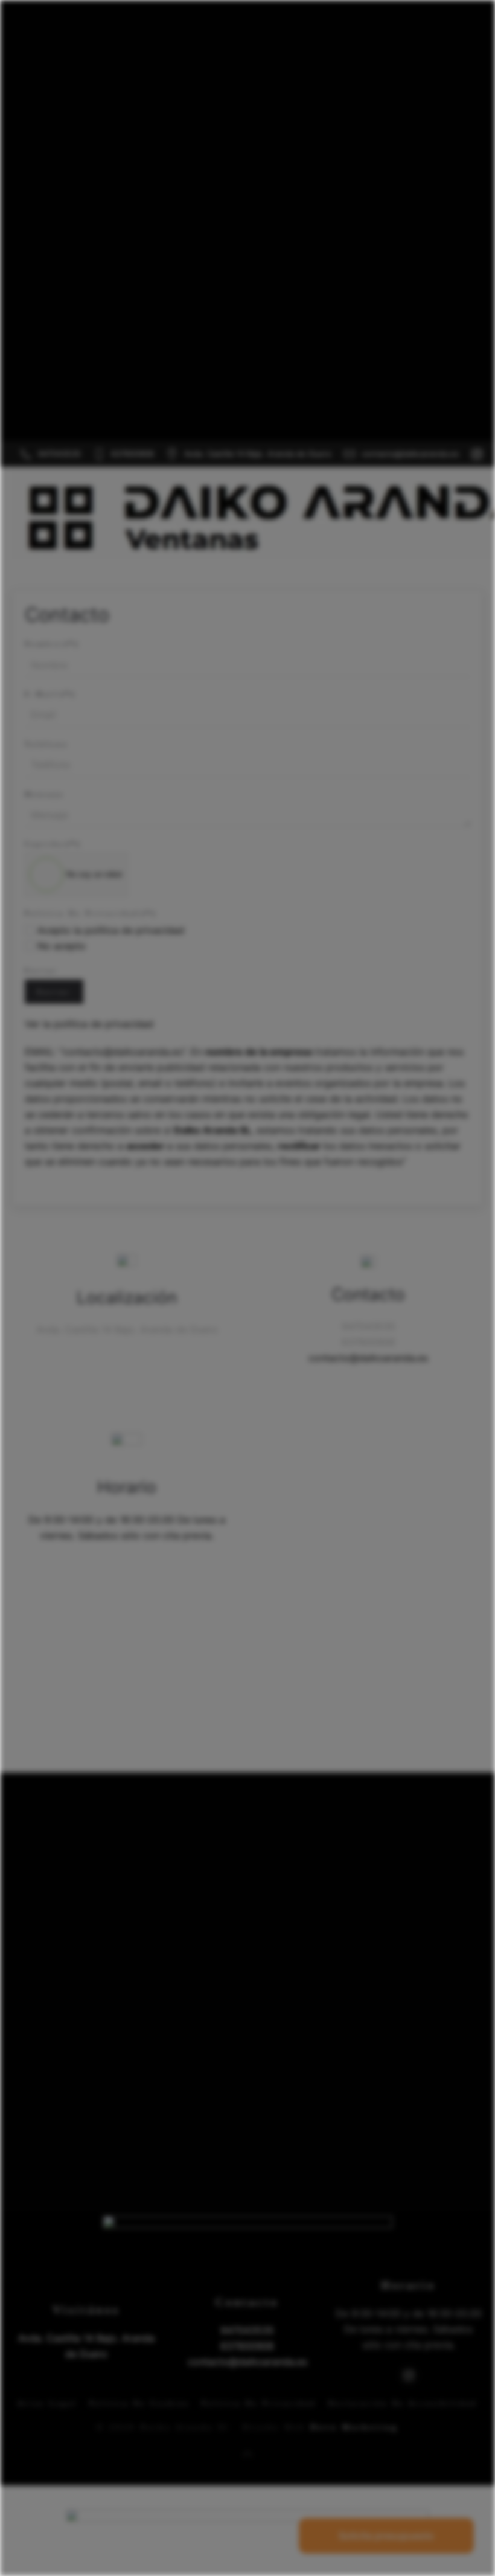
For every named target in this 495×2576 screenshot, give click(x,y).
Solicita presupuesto (386, 2536)
